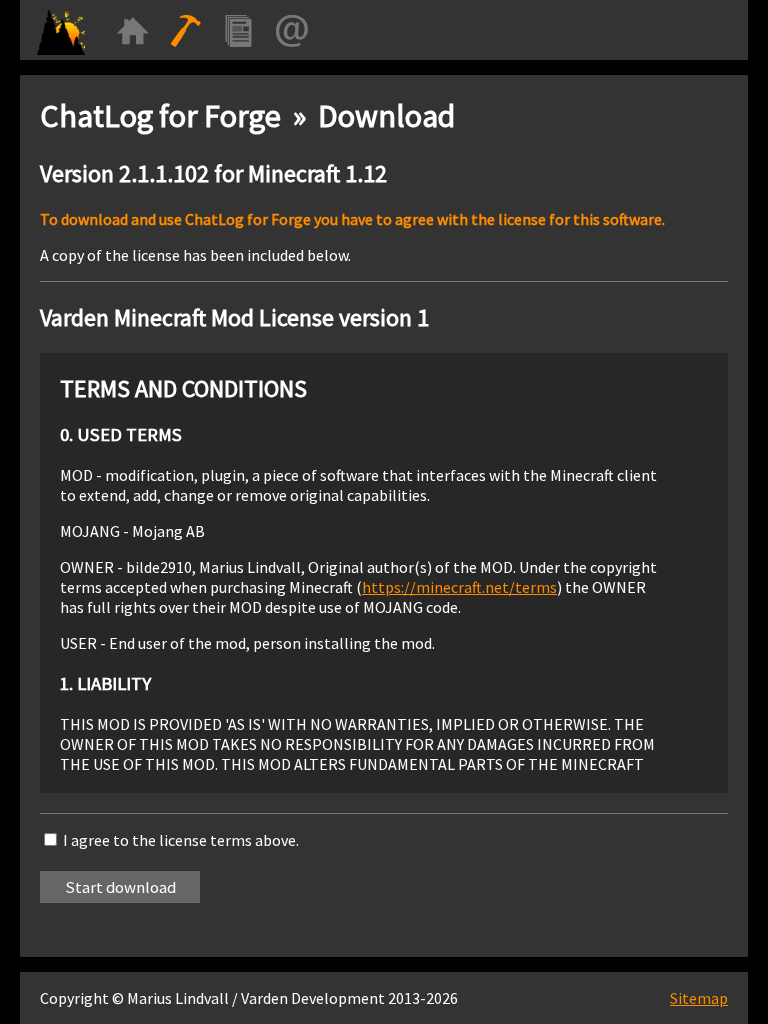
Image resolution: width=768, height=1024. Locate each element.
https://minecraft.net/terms (459, 587)
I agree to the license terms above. (181, 840)
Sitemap (699, 998)
